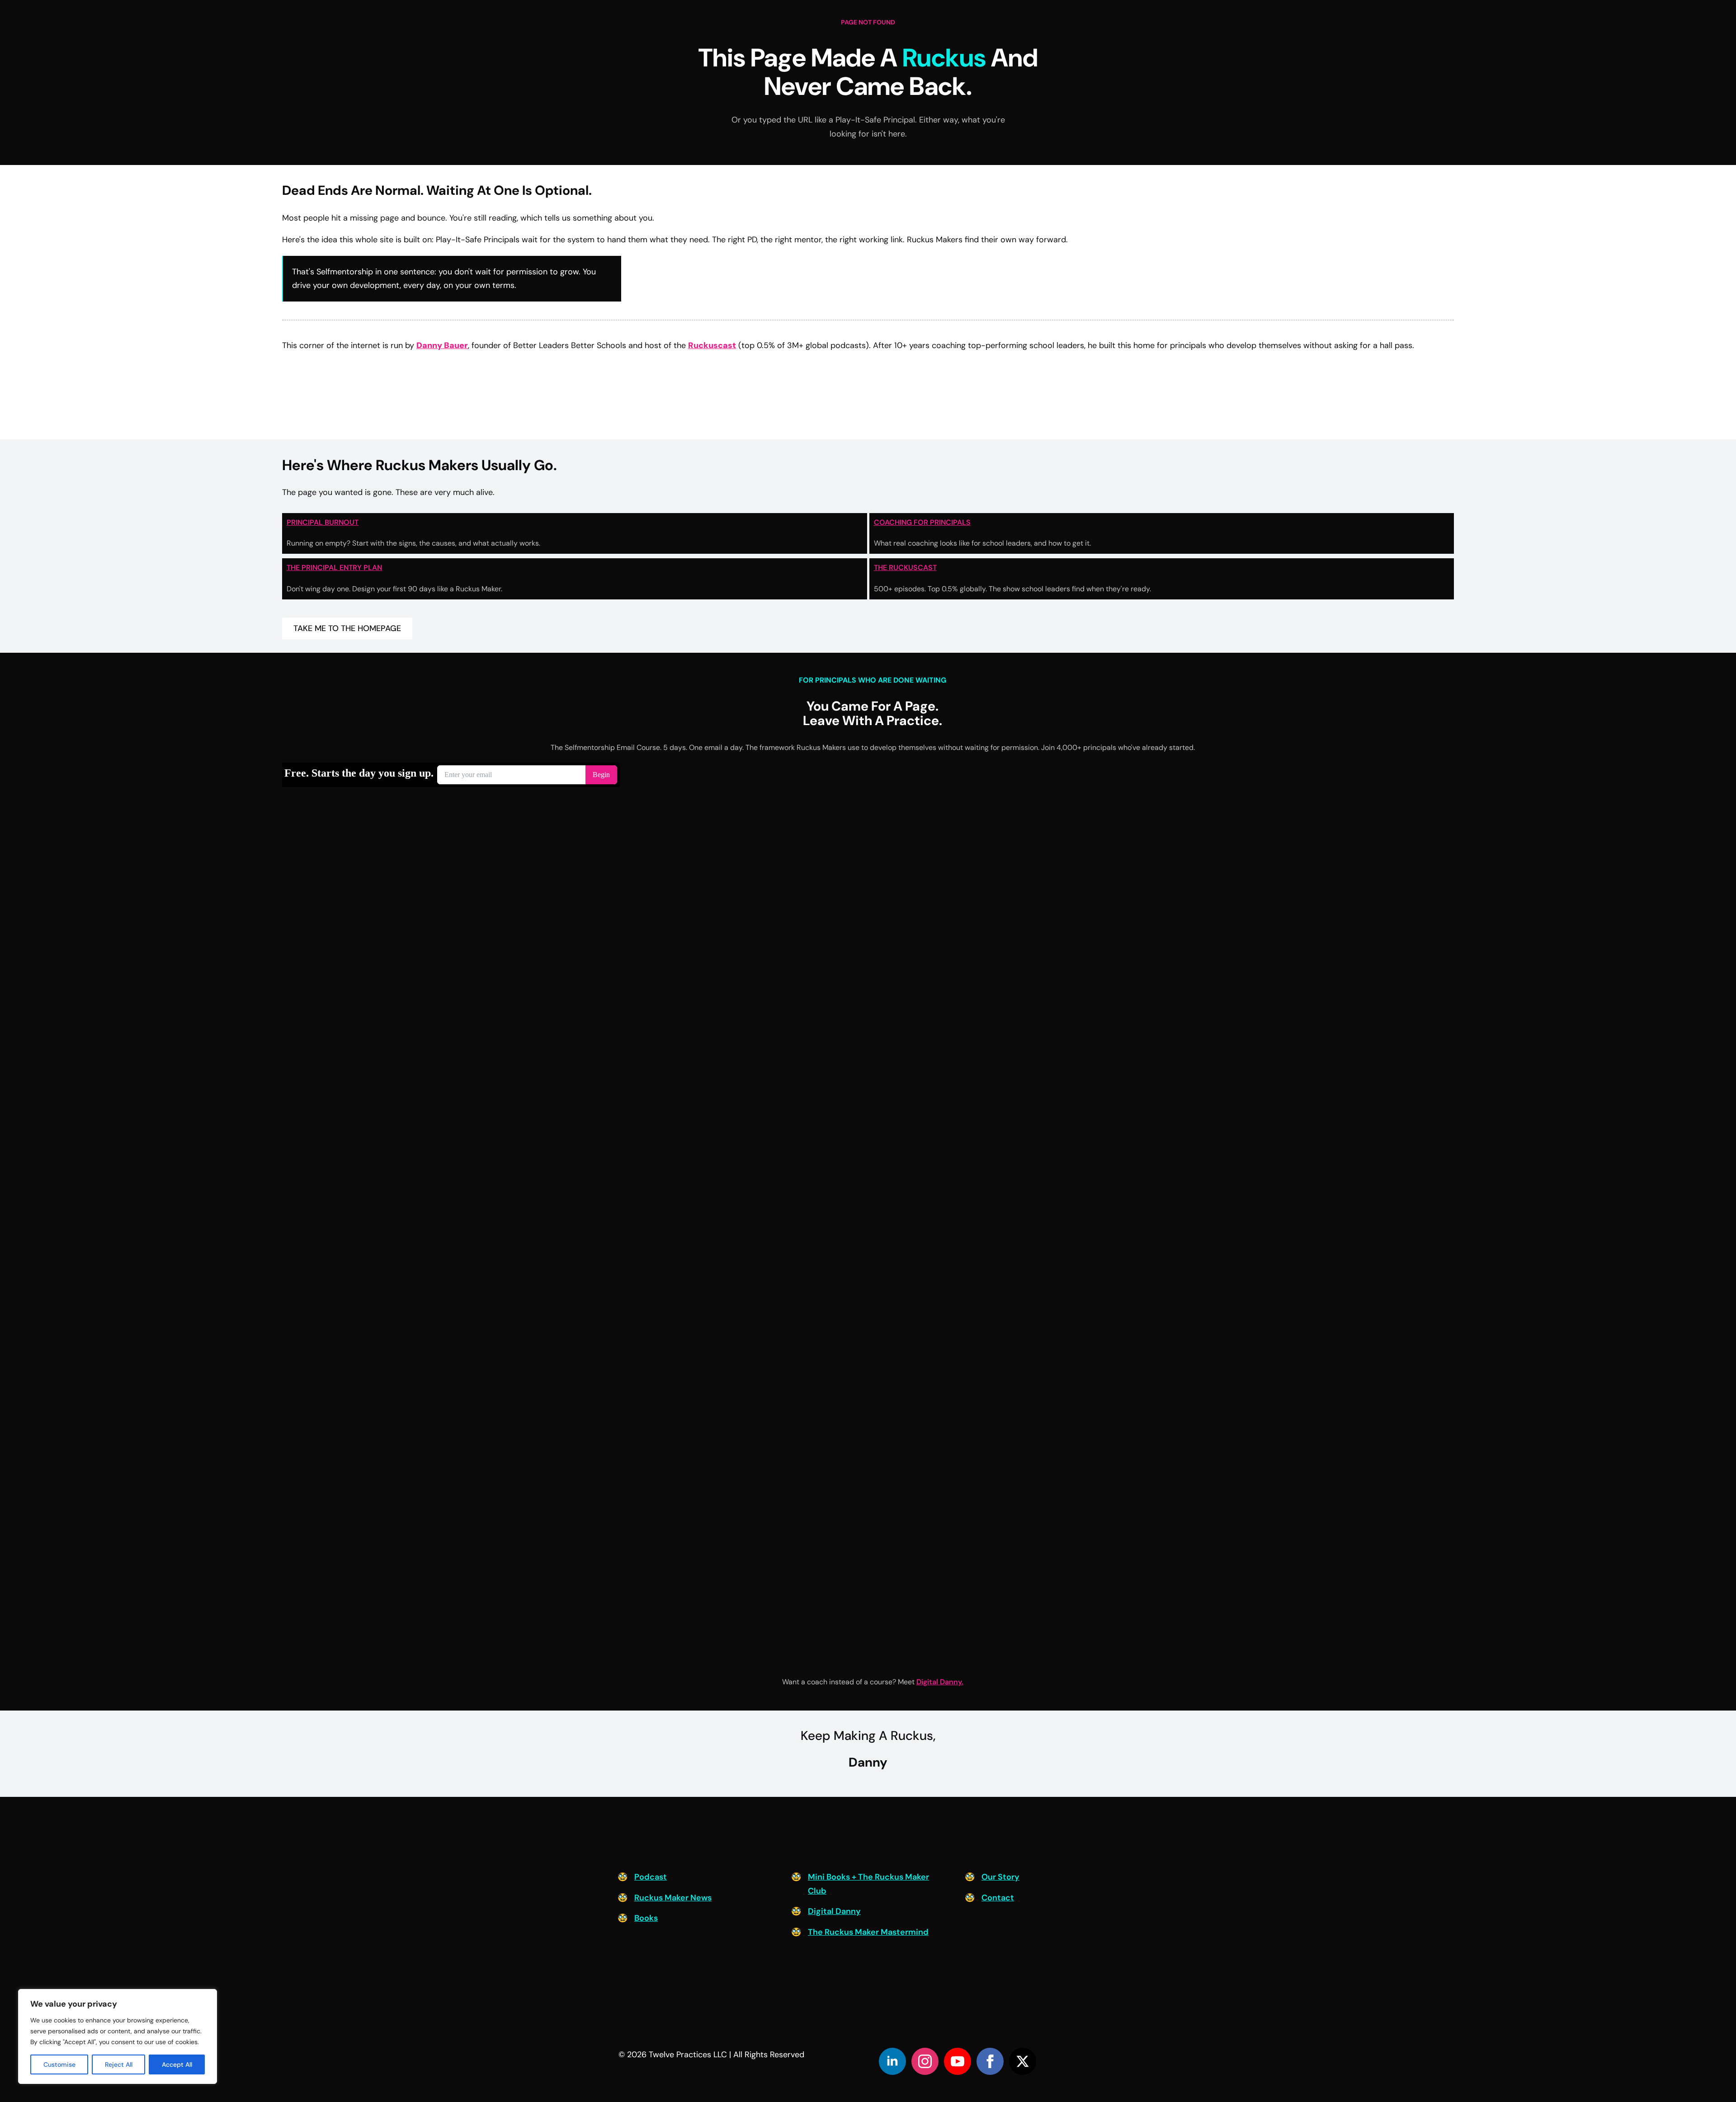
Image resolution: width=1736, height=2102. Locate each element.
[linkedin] (892, 2061)
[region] (118, 2036)
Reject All (119, 2064)
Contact (998, 1898)
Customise (59, 2064)
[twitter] (1023, 2061)
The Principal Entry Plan (334, 568)
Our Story (1000, 1877)
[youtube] (958, 2061)
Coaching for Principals (922, 522)
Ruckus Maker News (673, 1898)
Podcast (651, 1877)
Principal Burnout (323, 522)
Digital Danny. (940, 1682)
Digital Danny (834, 1911)
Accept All (177, 2064)
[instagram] (925, 2061)
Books (646, 1918)
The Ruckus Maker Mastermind (868, 1932)
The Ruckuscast (905, 568)
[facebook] (990, 2061)
